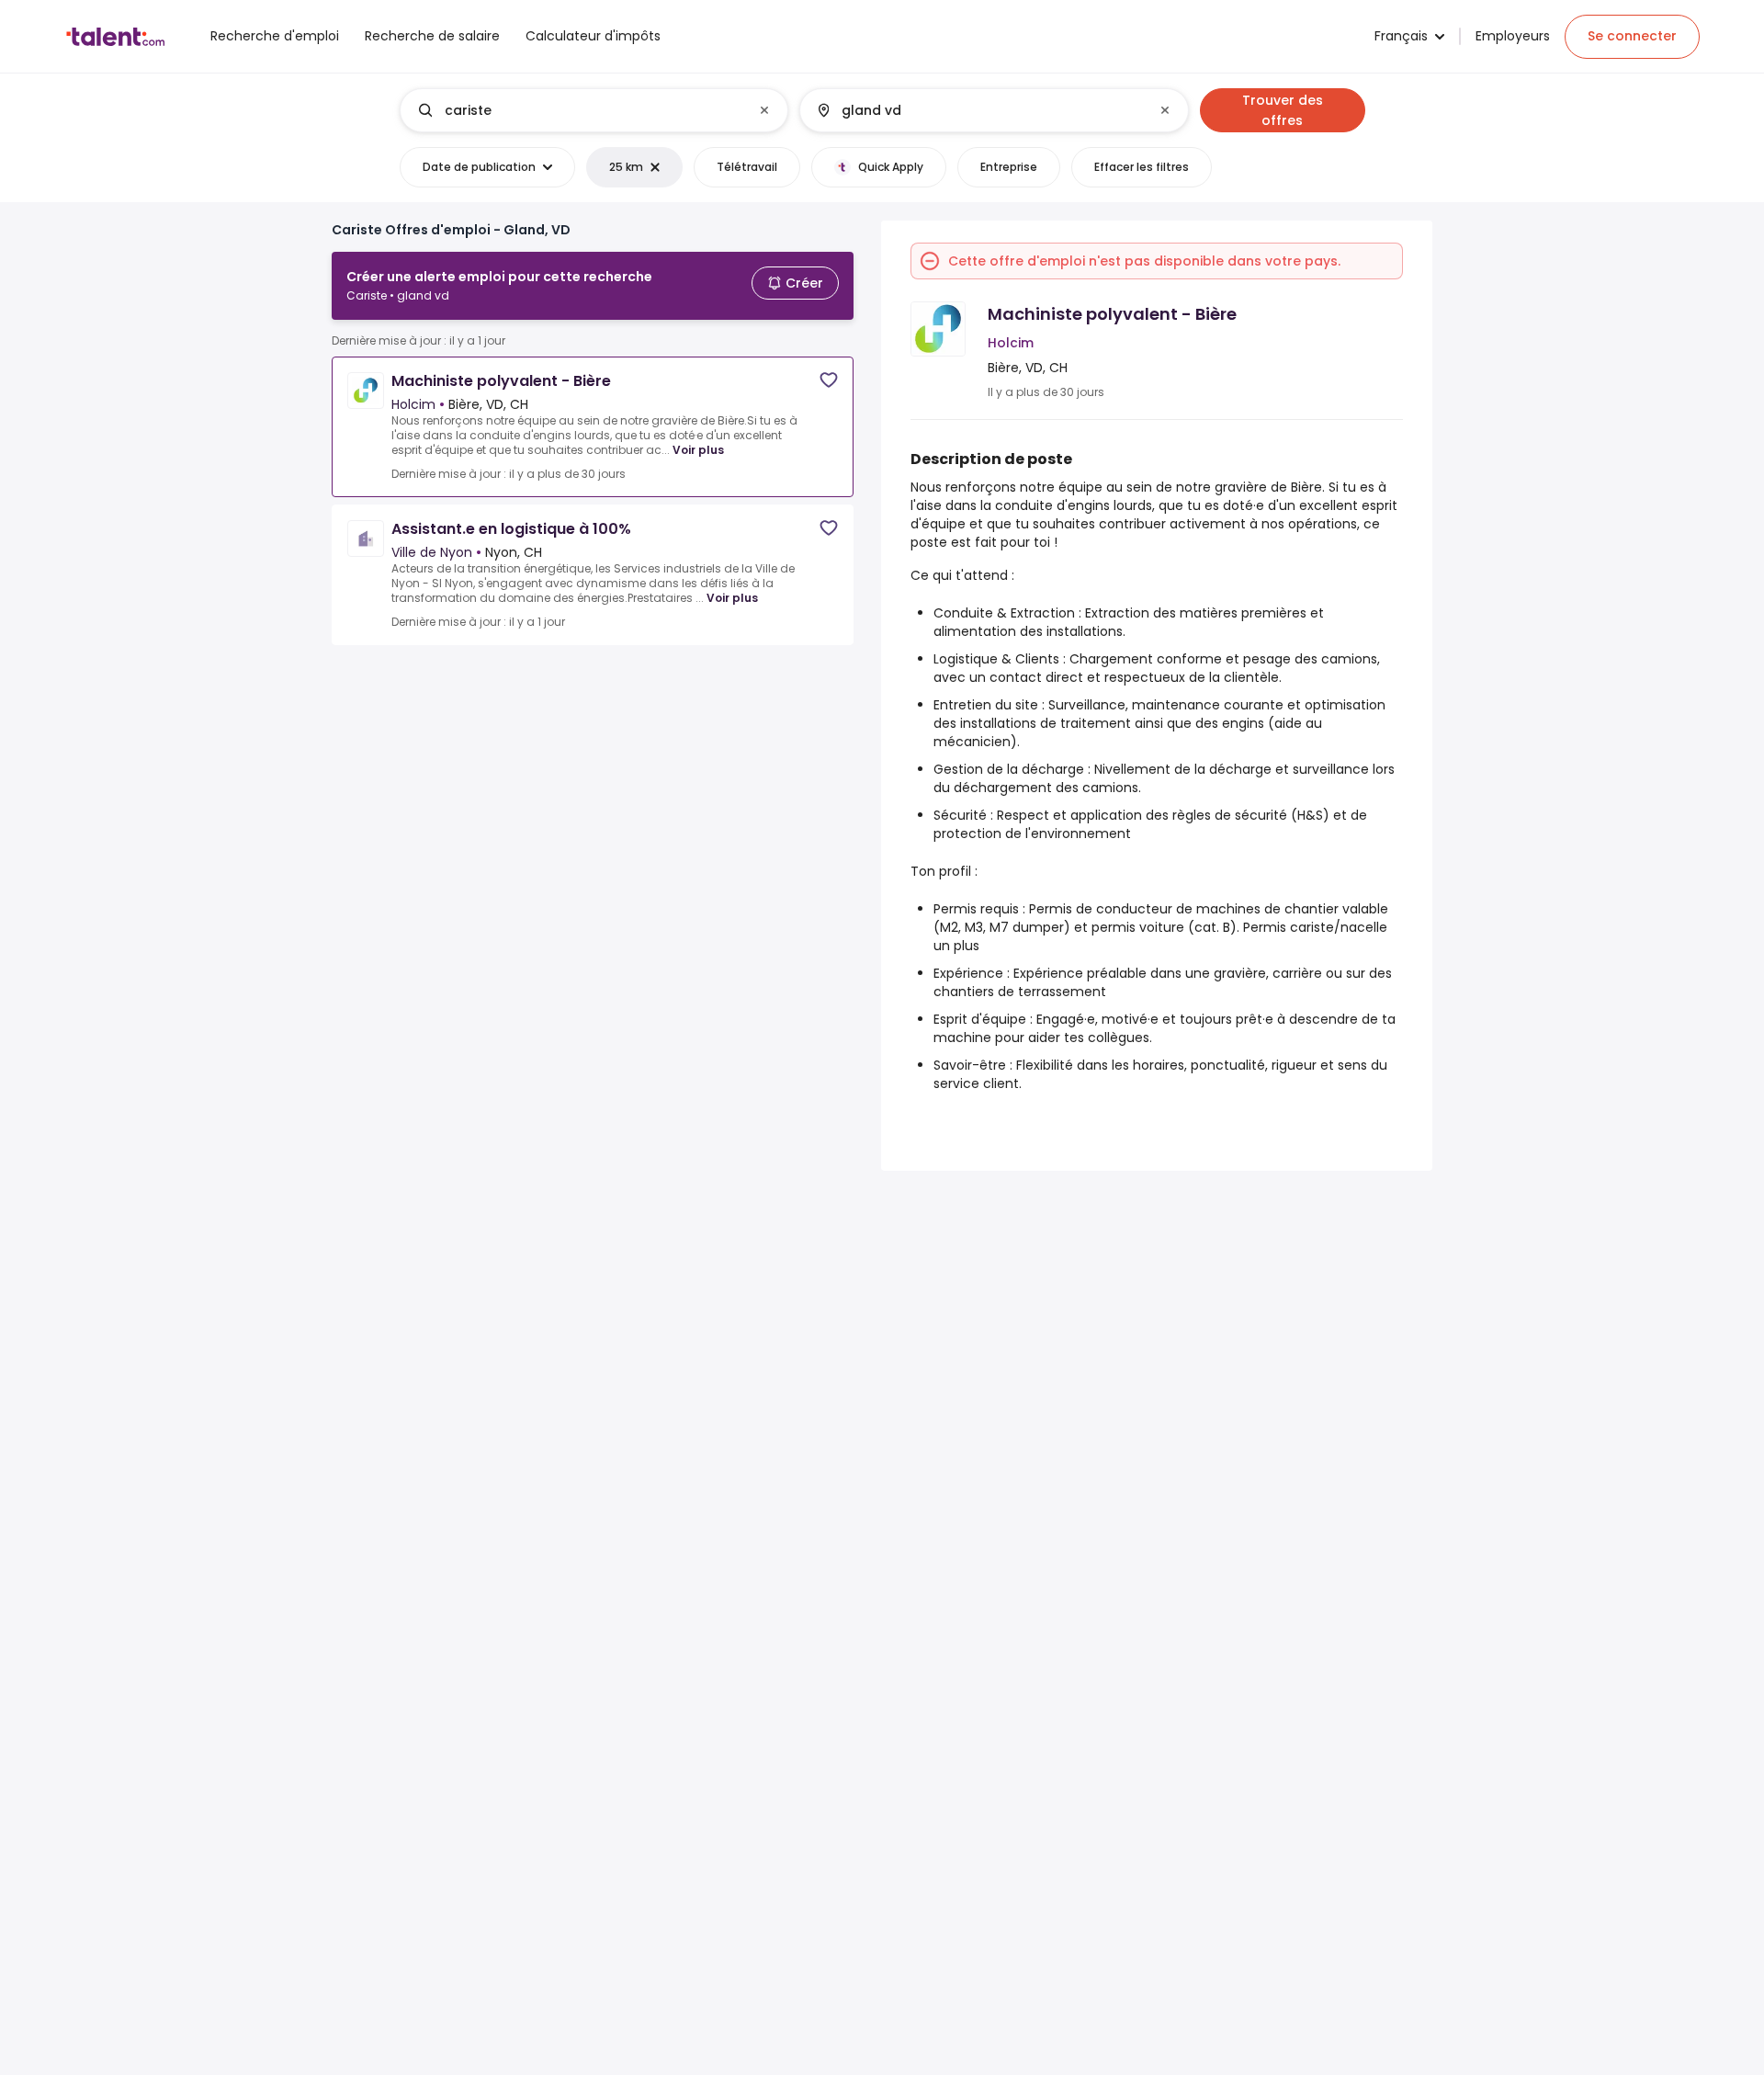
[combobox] (593, 110)
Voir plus (698, 450)
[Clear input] (764, 110)
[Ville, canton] (978, 110)
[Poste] (579, 110)
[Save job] (829, 380)
